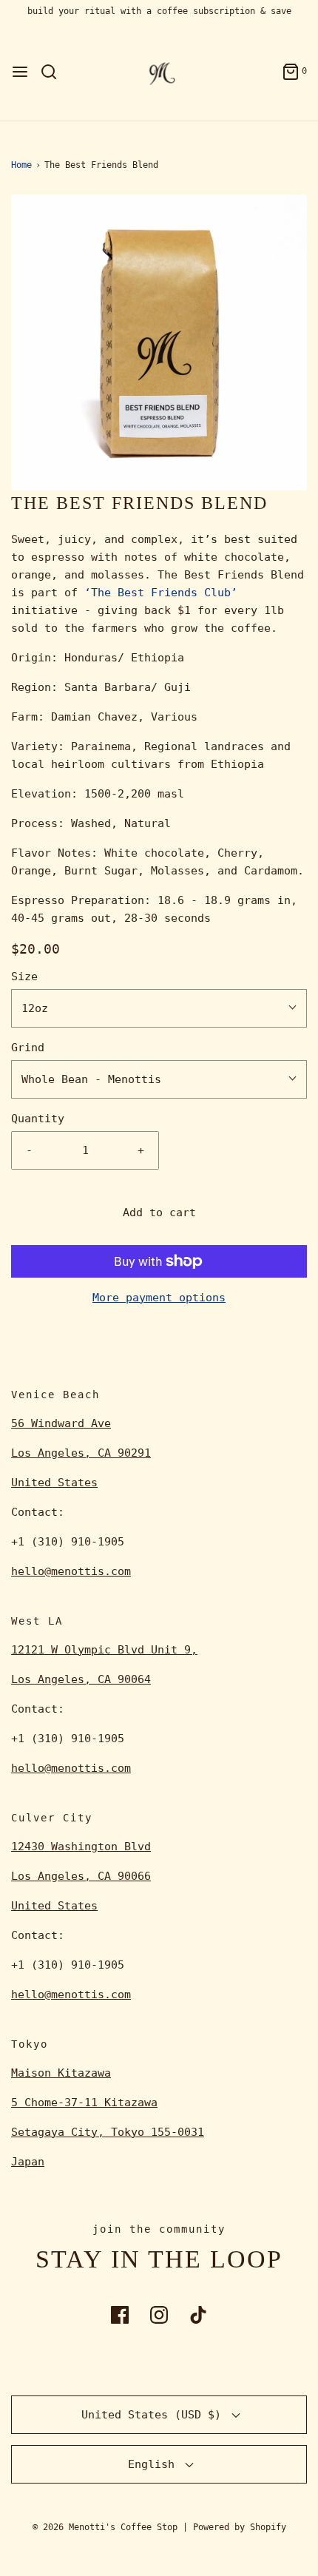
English (155, 2464)
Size (24, 977)
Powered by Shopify (240, 2527)
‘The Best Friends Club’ (161, 593)
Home (21, 165)
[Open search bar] (54, 72)
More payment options (159, 1298)
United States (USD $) (155, 2415)
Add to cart (159, 1213)
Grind (28, 1048)
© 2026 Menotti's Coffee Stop (105, 2527)
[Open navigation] (20, 72)
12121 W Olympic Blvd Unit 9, (104, 1650)
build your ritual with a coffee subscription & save (159, 11)
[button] (159, 343)
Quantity (38, 1119)
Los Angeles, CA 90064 (81, 1679)
